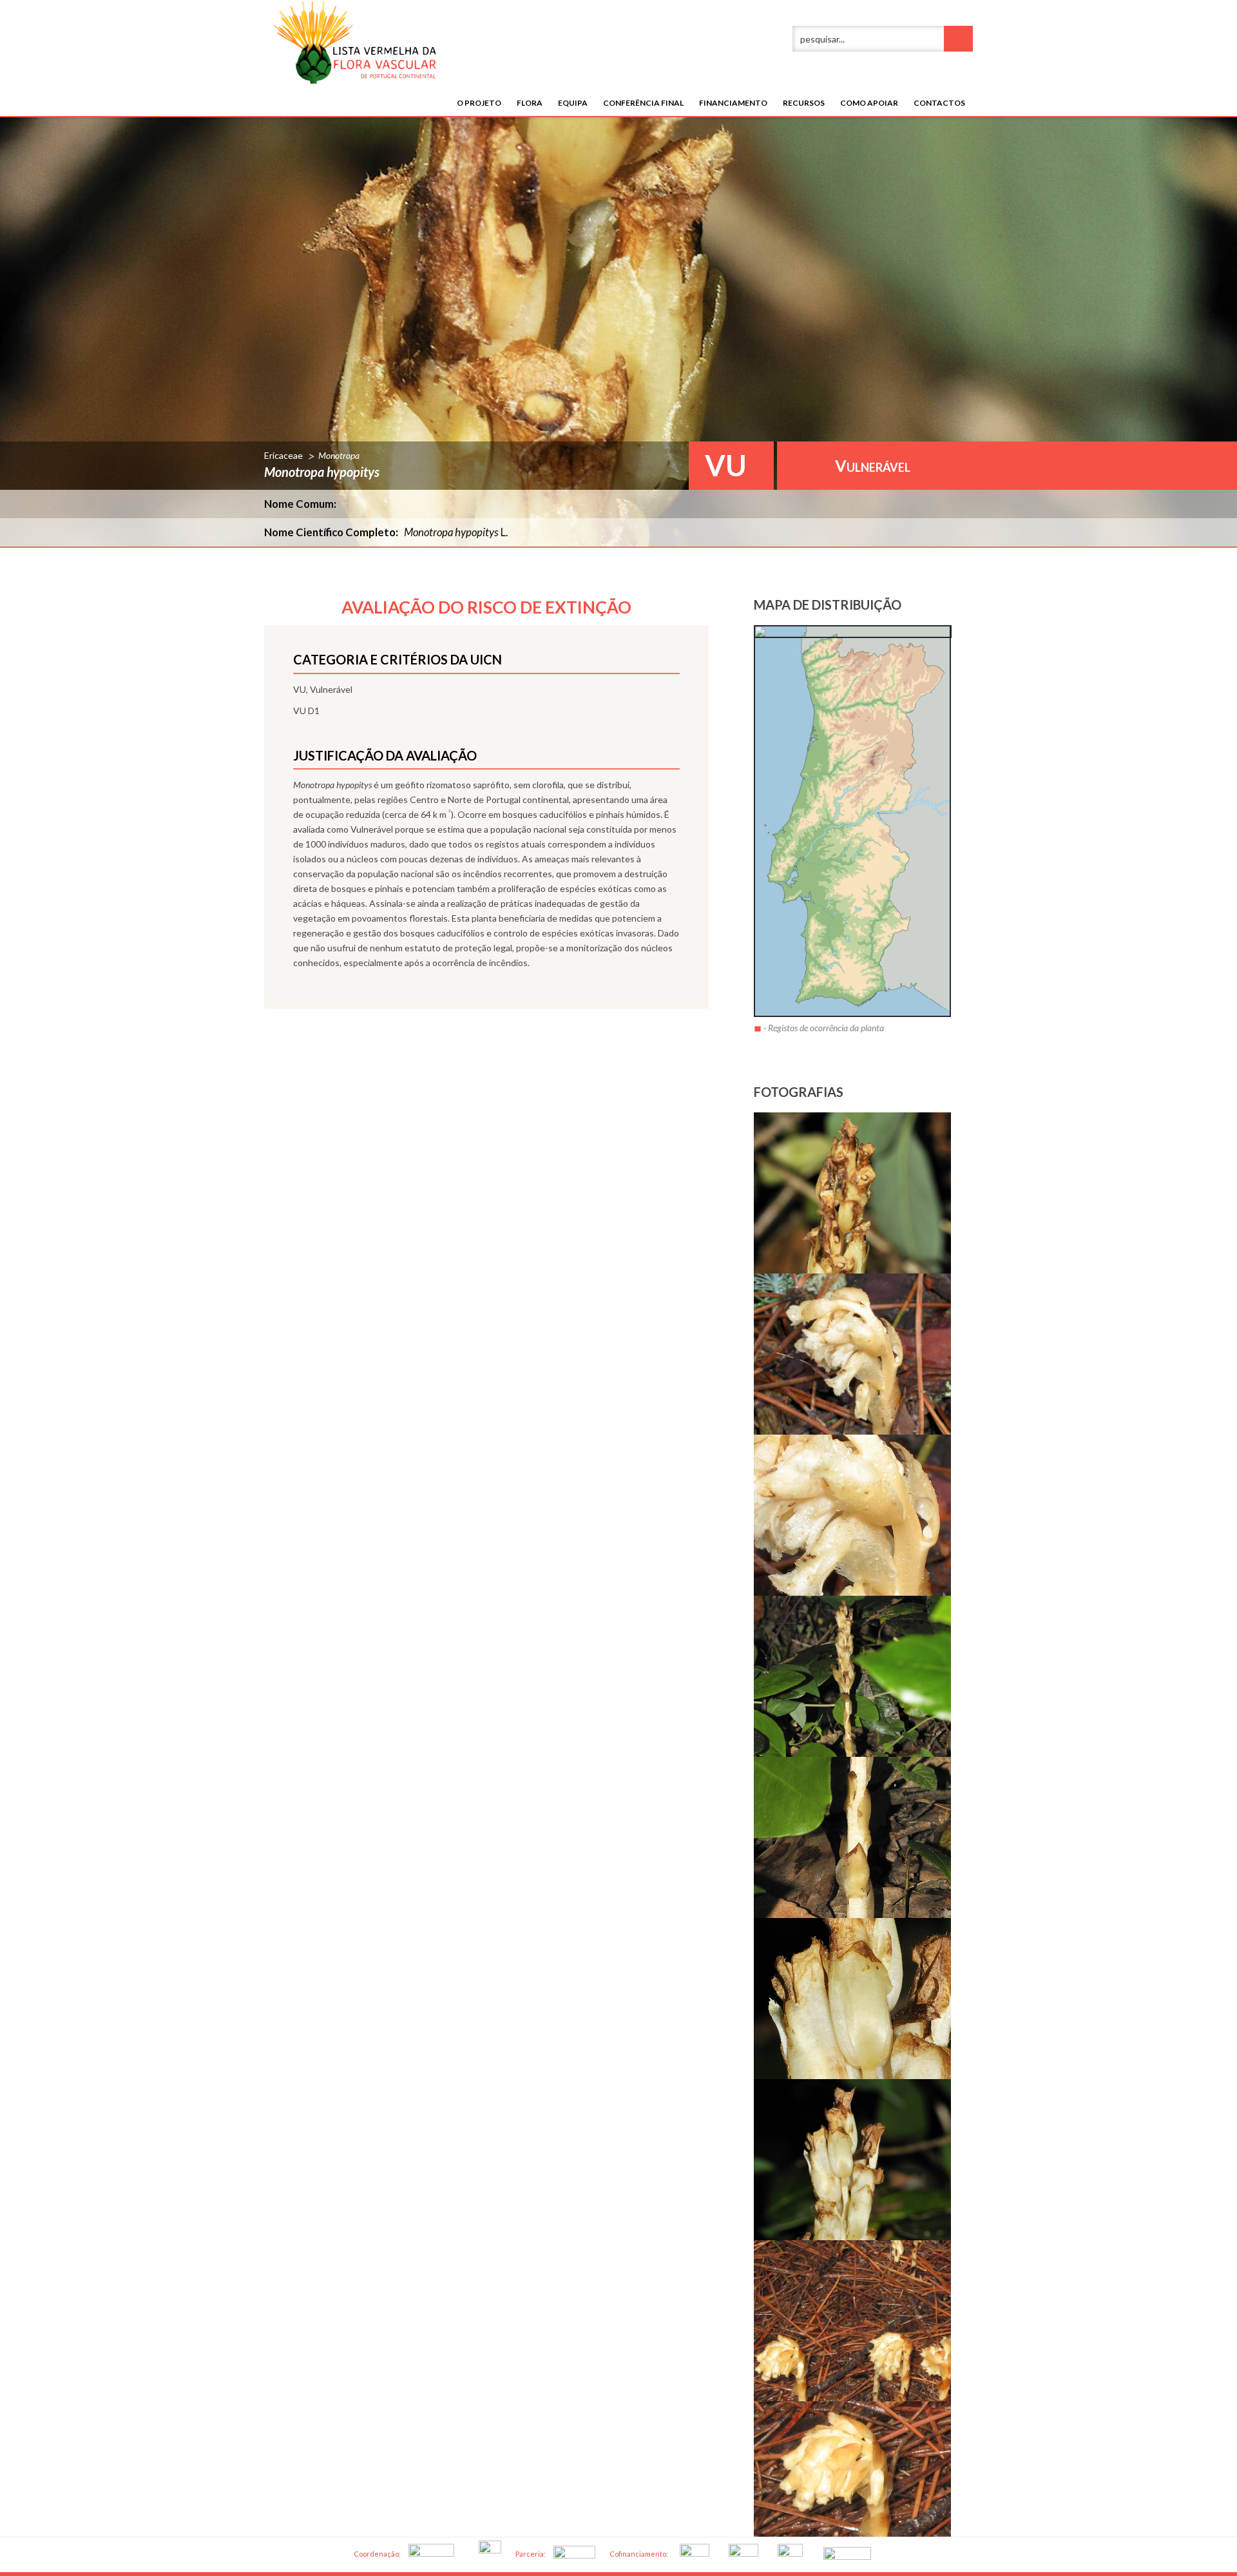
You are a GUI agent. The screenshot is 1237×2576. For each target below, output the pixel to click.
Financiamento (733, 103)
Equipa (573, 103)
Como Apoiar (869, 103)
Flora (530, 103)
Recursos (804, 103)
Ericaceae (283, 455)
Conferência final (643, 103)
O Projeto (479, 103)
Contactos (939, 103)
